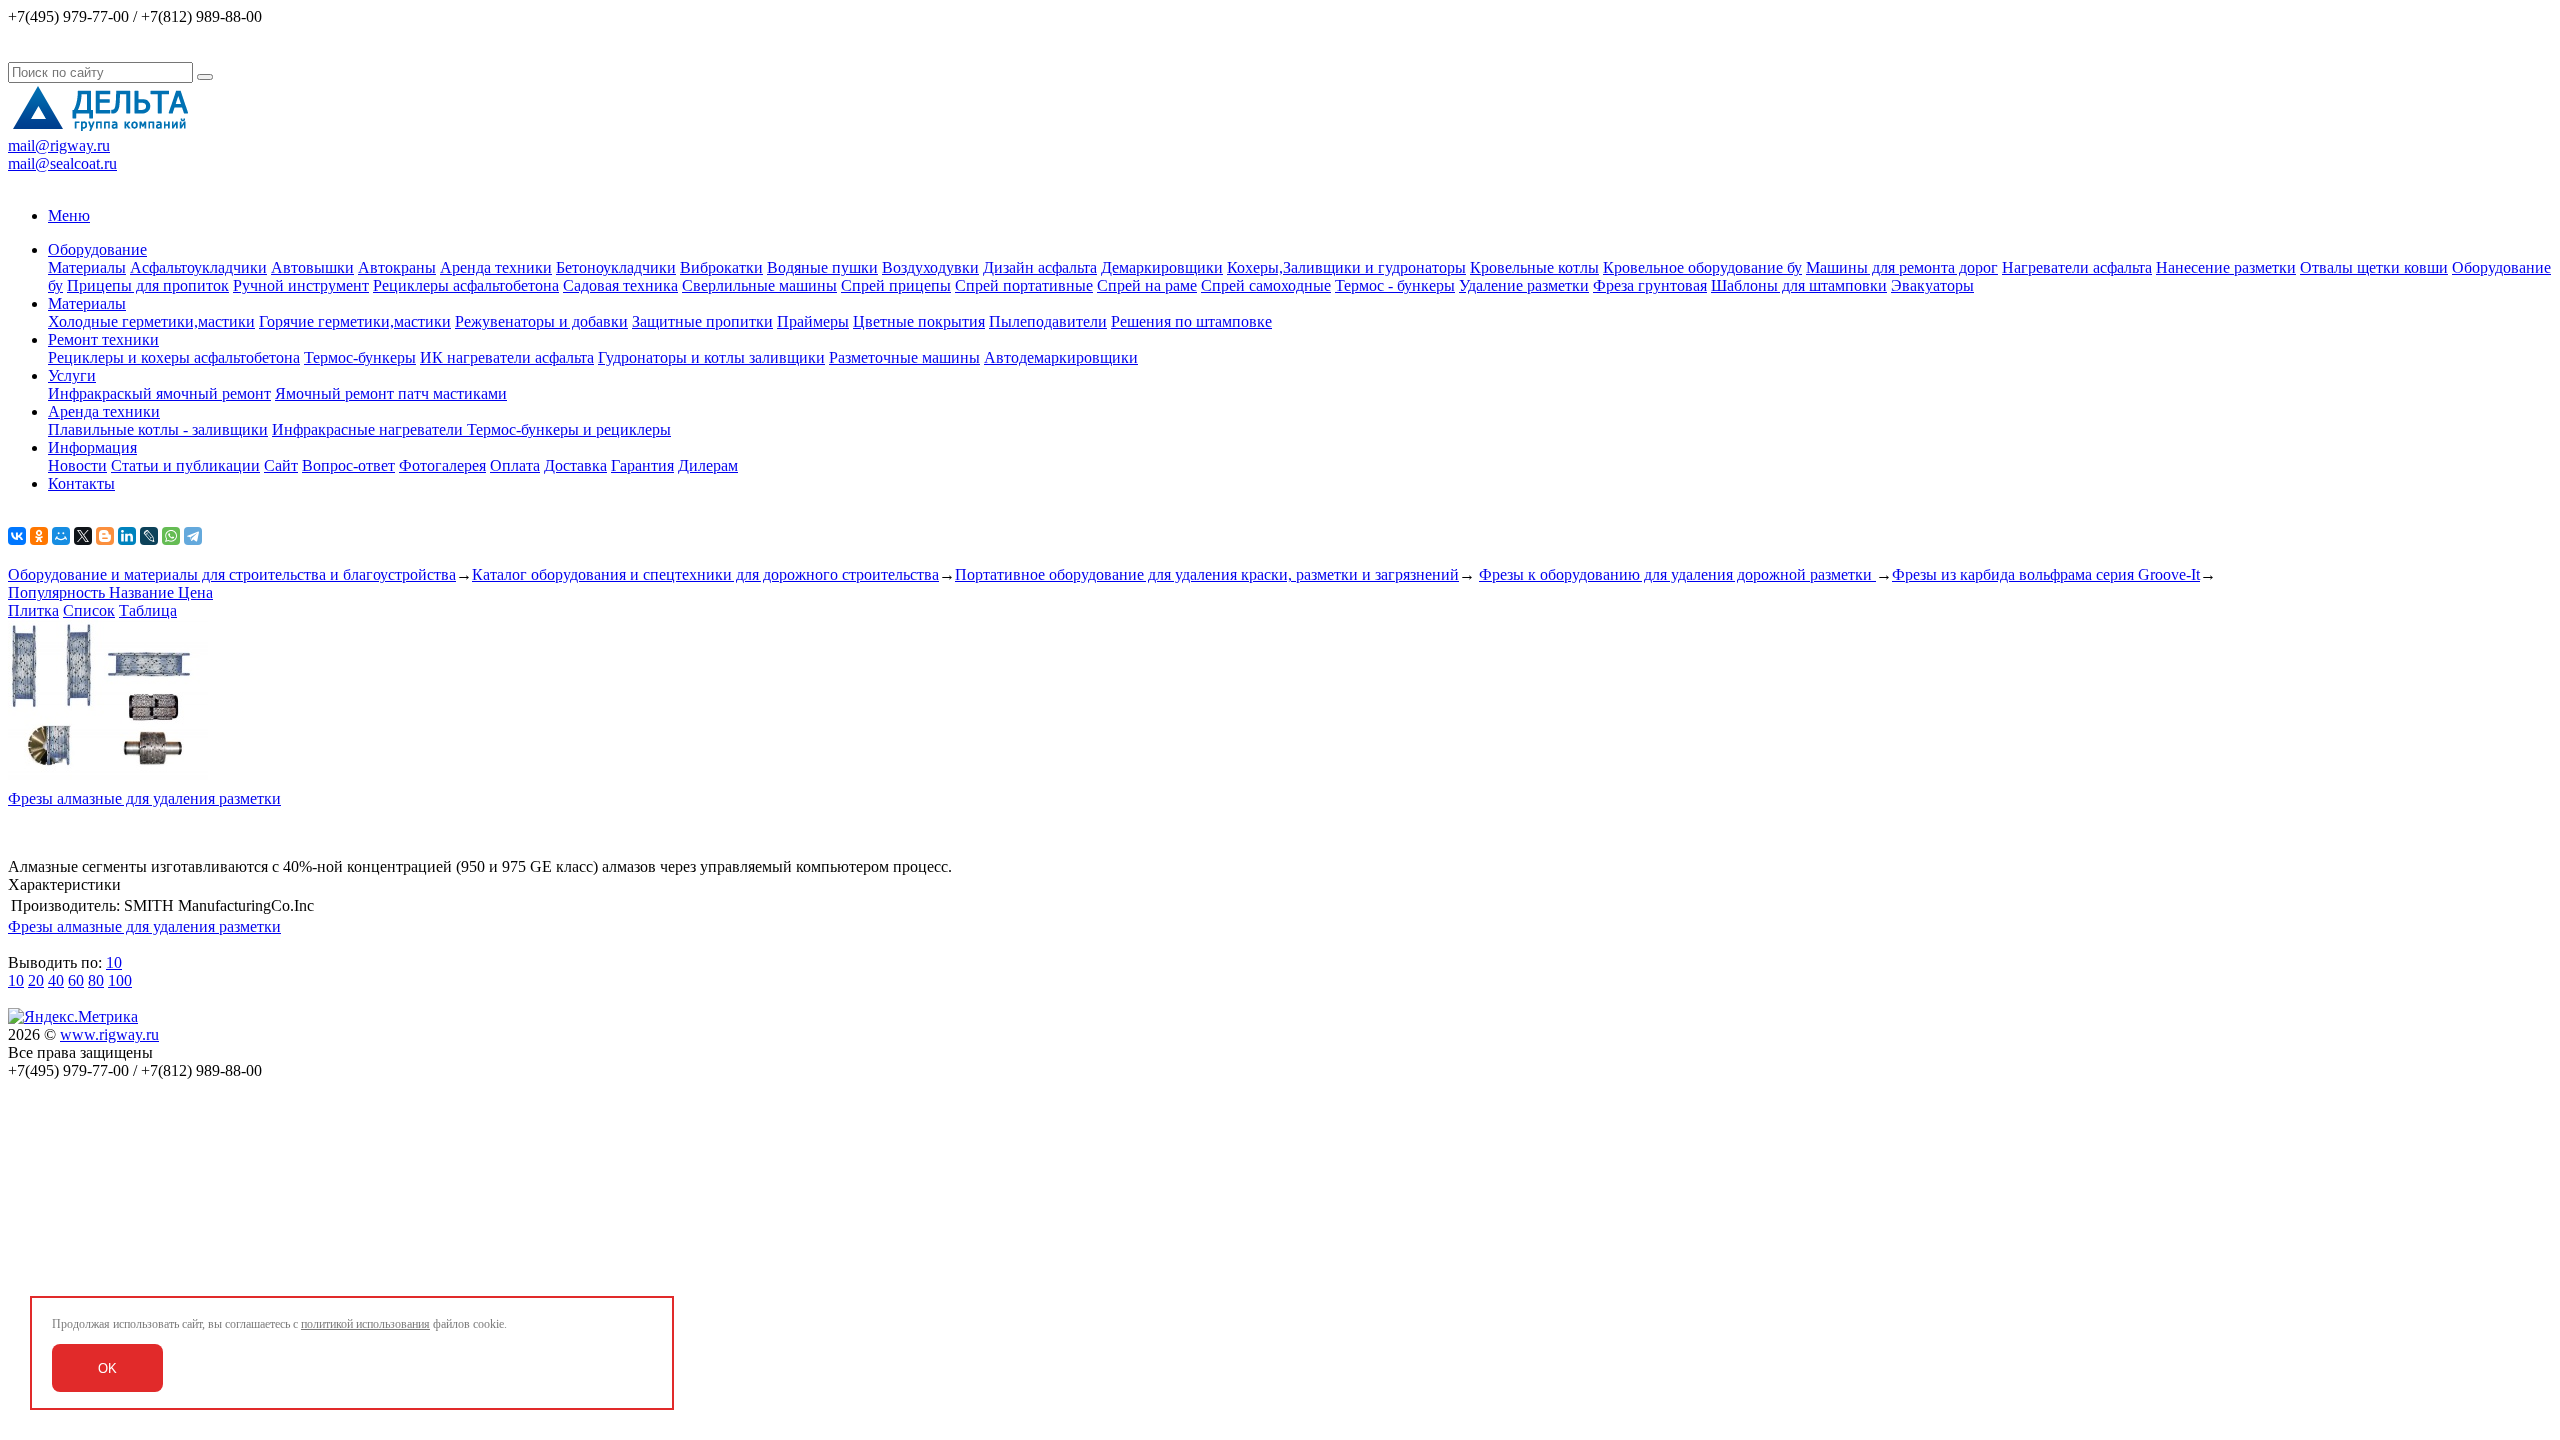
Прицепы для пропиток (148, 285)
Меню (69, 215)
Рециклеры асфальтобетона (466, 285)
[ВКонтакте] (17, 536)
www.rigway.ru (109, 1034)
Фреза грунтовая (1650, 285)
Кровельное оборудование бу (1702, 267)
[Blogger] (105, 536)
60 (76, 980)
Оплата (515, 465)
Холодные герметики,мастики (151, 321)
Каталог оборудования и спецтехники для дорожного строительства (705, 574)
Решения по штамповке (1191, 321)
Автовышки (312, 267)
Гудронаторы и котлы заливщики (711, 357)
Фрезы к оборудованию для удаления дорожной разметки (1677, 574)
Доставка (575, 465)
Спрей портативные (1024, 285)
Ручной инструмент (301, 285)
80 (96, 980)
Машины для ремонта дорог (1902, 267)
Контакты (81, 483)
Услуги (72, 375)
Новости (77, 465)
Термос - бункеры (1395, 285)
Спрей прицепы (896, 285)
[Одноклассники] (39, 536)
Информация (92, 447)
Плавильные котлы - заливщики (158, 429)
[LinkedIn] (127, 536)
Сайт (281, 465)
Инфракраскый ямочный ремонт (159, 393)
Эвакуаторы (1932, 285)
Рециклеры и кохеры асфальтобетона (174, 357)
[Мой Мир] (61, 536)
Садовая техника (620, 285)
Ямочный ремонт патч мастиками (391, 393)
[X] (83, 536)
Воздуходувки (930, 267)
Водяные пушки (822, 267)
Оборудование (97, 249)
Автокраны (397, 267)
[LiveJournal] (149, 536)
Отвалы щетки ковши (2374, 267)
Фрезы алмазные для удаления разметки (144, 798)
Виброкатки (721, 267)
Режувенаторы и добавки (541, 321)
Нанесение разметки (2226, 267)
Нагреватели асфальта (2077, 267)
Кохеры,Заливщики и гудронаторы (1346, 267)
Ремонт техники (103, 339)
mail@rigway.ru (59, 145)
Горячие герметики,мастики (355, 321)
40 (56, 980)
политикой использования (365, 1324)
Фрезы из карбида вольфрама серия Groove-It (2046, 574)
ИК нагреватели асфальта (507, 357)
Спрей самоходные (1266, 285)
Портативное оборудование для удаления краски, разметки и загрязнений (1207, 574)
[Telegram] (193, 536)
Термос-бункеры (360, 357)
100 (120, 980)
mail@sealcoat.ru (62, 163)
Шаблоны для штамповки (1799, 285)
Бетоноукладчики (616, 267)
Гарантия (642, 465)
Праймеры (813, 321)
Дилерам (708, 465)
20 (36, 980)
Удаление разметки (1524, 285)
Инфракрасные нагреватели (369, 429)
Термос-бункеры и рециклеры (569, 429)
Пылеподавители (1048, 321)
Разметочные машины (904, 357)
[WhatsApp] (171, 536)
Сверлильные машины (759, 285)
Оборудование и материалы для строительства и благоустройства (232, 574)
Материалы (87, 267)
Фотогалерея (442, 465)
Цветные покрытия (919, 321)
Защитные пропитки (702, 321)
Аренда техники (496, 267)
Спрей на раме (1147, 285)
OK (107, 1368)
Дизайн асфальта (1040, 267)
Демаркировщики (1162, 267)
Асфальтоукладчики (198, 267)
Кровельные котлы (1534, 267)
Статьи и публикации (185, 465)
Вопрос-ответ (348, 465)
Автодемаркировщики (1061, 357)
